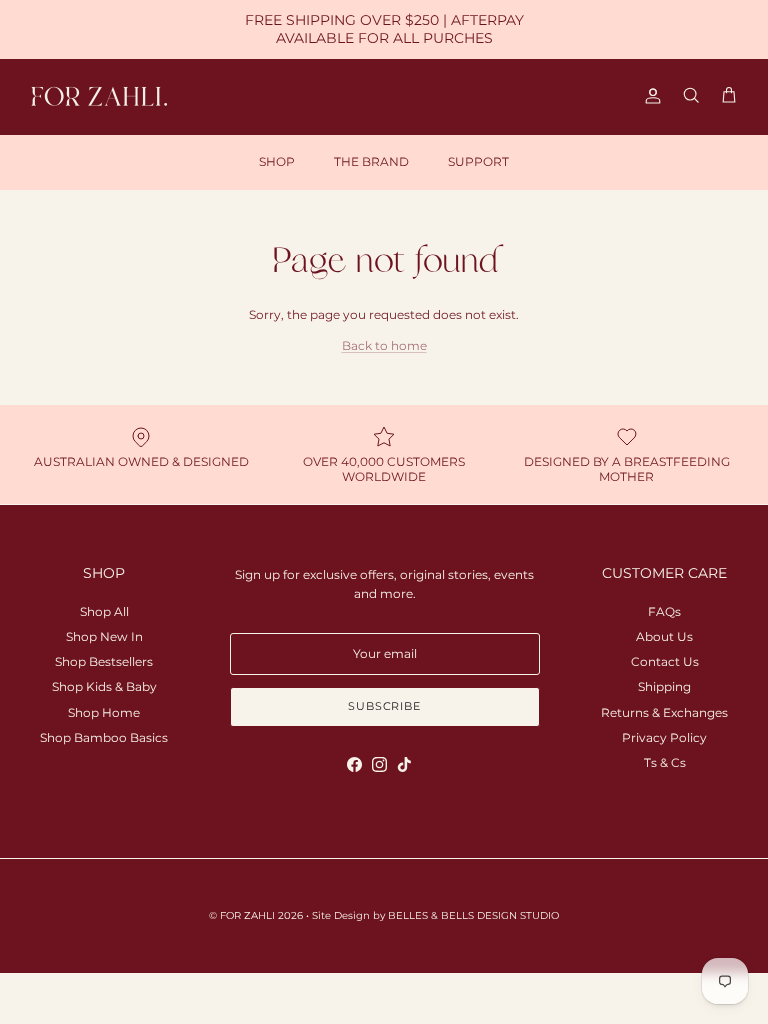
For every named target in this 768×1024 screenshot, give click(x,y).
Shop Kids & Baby (104, 686)
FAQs (664, 611)
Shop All (104, 611)
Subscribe (384, 706)
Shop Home (104, 712)
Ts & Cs (665, 762)
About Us (664, 636)
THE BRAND (371, 161)
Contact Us (665, 661)
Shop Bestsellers (104, 661)
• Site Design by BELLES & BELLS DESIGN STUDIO (432, 915)
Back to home (384, 345)
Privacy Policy (664, 737)
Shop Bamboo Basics (104, 737)
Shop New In (104, 636)
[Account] (649, 96)
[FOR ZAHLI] (100, 96)
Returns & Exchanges (664, 712)
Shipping (664, 686)
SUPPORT (478, 161)
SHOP (277, 161)
